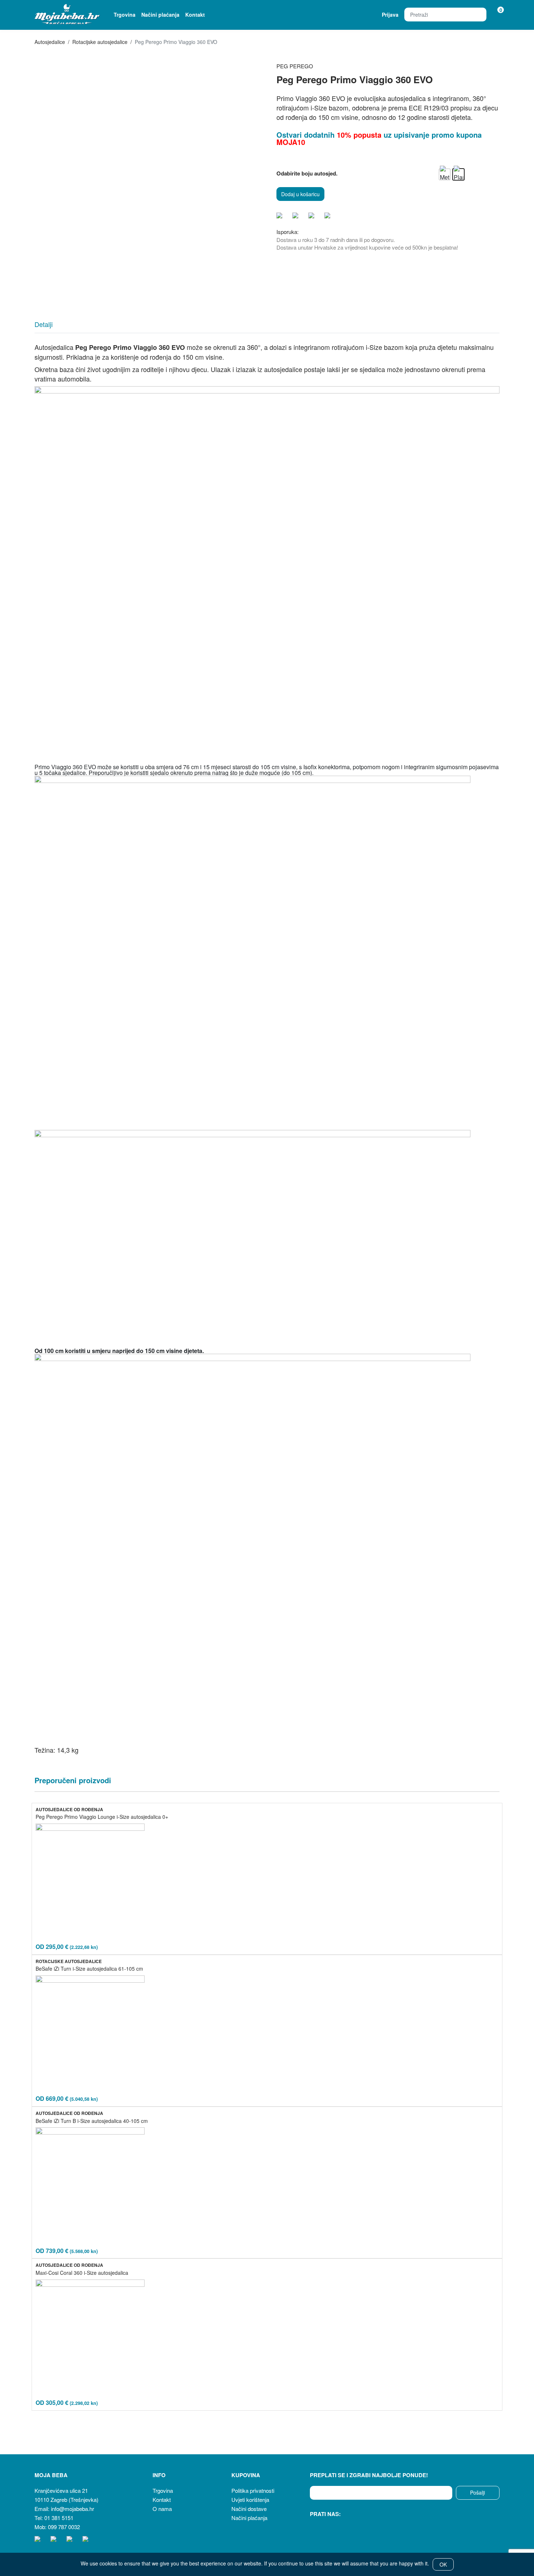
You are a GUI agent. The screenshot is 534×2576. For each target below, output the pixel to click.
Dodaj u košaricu (300, 194)
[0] (496, 15)
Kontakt (195, 15)
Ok (443, 2564)
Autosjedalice (50, 42)
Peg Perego (295, 66)
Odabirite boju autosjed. (307, 173)
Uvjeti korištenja (250, 2500)
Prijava (390, 15)
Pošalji (478, 2492)
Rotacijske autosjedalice (100, 42)
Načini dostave (249, 2509)
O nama (162, 2509)
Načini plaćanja (160, 15)
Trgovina (125, 15)
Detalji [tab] (44, 324)
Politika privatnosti (253, 2490)
